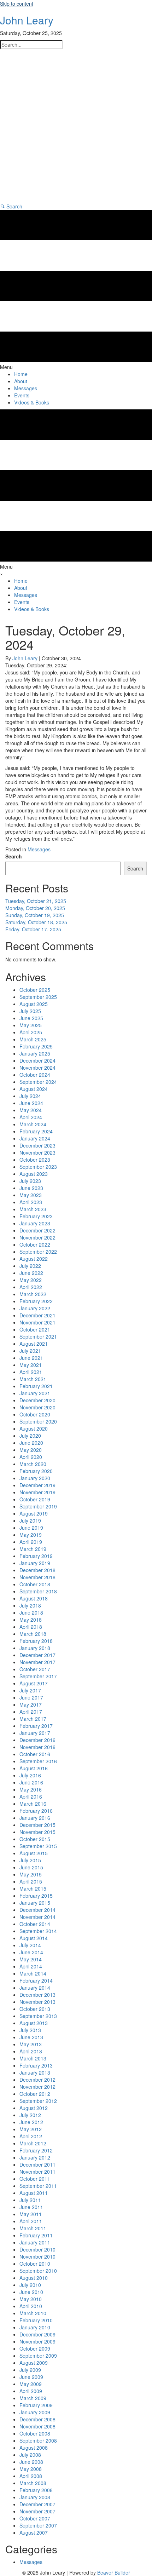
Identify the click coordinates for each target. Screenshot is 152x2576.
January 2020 (35, 1478)
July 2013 (30, 2030)
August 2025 (34, 1004)
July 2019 (30, 1520)
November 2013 (37, 2002)
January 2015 (35, 1903)
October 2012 (35, 2094)
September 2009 (38, 2356)
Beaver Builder (114, 2572)
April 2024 (31, 1117)
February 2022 (36, 1301)
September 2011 (38, 2186)
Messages (39, 849)
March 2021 (33, 1379)
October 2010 (35, 2264)
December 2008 (37, 2419)
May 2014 (31, 1959)
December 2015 (37, 1825)
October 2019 (35, 1499)
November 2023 (37, 1152)
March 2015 (33, 1888)
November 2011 (37, 2172)
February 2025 (36, 1046)
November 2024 (37, 1068)
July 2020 (30, 1436)
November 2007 (37, 2511)
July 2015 (30, 1860)
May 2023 (31, 1195)
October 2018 (35, 1584)
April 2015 (31, 1881)
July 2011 (30, 2200)
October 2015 (35, 1839)
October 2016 (35, 1754)
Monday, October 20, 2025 (35, 908)
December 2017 (37, 1655)
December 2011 (37, 2164)
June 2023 (31, 1188)
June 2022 (31, 1273)
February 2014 (36, 1980)
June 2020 (31, 1443)
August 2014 (34, 1938)
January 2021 (35, 1393)
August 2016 (34, 1768)
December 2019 (37, 1485)
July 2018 (30, 1605)
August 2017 (34, 1683)
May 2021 (31, 1365)
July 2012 (30, 2115)
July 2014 (30, 1945)
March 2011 (33, 2228)
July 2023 (30, 1181)
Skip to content (17, 4)
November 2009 (37, 2341)
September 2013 (38, 2016)
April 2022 (31, 1287)
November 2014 (37, 1917)
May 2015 (31, 1874)
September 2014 (38, 1931)
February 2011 (36, 2235)
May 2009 (31, 2384)
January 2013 (35, 2072)
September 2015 (38, 1846)
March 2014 (33, 1973)
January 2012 (35, 2157)
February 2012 (36, 2150)
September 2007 (38, 2525)
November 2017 (37, 1662)
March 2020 (33, 1464)
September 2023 (38, 1167)
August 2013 (34, 2023)
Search (14, 856)
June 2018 (31, 1612)
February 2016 (36, 1811)
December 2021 (37, 1315)
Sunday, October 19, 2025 (35, 915)
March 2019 (33, 1549)
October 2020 (35, 1414)
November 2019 (37, 1492)
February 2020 (36, 1471)
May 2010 (31, 2299)
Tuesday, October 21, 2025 (36, 901)
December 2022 (37, 1230)
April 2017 (31, 1712)
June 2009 (31, 2377)
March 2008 (33, 2483)
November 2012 (37, 2087)
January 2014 (35, 1988)
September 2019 (38, 1506)
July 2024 (30, 1096)
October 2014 (35, 1924)
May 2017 (31, 1704)
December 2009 (37, 2334)
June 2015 (31, 1867)
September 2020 (38, 1421)
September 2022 (38, 1252)
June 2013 (31, 2037)
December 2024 (37, 1060)
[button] (11, 206)
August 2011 (34, 2193)
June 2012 (31, 2122)
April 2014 (31, 1966)
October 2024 (35, 1075)
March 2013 (33, 2058)
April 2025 (31, 1032)
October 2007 (35, 2518)
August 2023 (34, 1174)
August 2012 (34, 2108)
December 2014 (37, 1910)
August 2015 (34, 1853)
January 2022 (35, 1308)
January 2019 (35, 1563)
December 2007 (37, 2504)
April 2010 (31, 2306)
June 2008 (31, 2462)
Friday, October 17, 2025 (33, 929)
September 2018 (38, 1591)
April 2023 (31, 1202)
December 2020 (37, 1400)
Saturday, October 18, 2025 (36, 922)
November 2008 (37, 2426)
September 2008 (38, 2440)
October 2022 (35, 1244)
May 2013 (31, 2044)
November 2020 (37, 1407)
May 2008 (31, 2469)
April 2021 (31, 1372)
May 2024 (31, 1110)
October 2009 (35, 2348)
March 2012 (33, 2143)
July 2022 (30, 1266)
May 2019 (31, 1535)
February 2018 (36, 1641)
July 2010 (30, 2285)
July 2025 (30, 1011)
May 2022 (31, 1280)
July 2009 (30, 2370)
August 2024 (34, 1089)
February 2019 (36, 1556)
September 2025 (38, 997)
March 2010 (33, 2313)
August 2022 (34, 1259)
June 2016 (31, 1782)
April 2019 (31, 1542)
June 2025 (31, 1018)
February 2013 (36, 2065)
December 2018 (37, 1570)
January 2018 (35, 1648)
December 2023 (37, 1145)
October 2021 (35, 1329)
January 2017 (35, 1733)
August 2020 (34, 1428)
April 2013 (31, 2051)
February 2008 (36, 2490)
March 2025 (33, 1039)
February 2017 (36, 1726)
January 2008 (35, 2497)
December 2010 (37, 2249)
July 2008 (30, 2455)
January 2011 (35, 2242)
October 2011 (35, 2179)
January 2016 (35, 1818)
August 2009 (34, 2363)
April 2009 (31, 2391)
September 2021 (38, 1336)
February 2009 (36, 2405)
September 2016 (38, 1761)
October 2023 (35, 1160)
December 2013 (37, 1995)
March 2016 (33, 1804)
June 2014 (31, 1952)
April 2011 (31, 2221)
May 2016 (31, 1789)
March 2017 (33, 1719)
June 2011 (31, 2207)
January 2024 (35, 1138)
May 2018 (31, 1620)
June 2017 (31, 1697)
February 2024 (36, 1131)
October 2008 (35, 2433)
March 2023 (33, 1209)
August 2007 (34, 2532)
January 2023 (35, 1223)
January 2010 (35, 2327)
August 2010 (34, 2278)
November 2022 (37, 1237)
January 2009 (35, 2412)
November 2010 (37, 2256)
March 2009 (33, 2398)
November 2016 (37, 1747)
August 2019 (34, 1513)
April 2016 (31, 1796)
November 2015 (37, 1832)
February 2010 (36, 2320)
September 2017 (38, 1676)
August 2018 (34, 1598)
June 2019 (31, 1528)
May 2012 (31, 2129)
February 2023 (36, 1216)
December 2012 (37, 2080)
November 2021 (37, 1322)
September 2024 (38, 1082)
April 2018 (31, 1627)
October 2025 (35, 990)
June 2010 (31, 2292)
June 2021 (31, 1358)
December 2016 (37, 1740)
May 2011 (31, 2214)
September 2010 (38, 2271)
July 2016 (30, 1775)
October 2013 (35, 2009)
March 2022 (33, 1294)
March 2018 (33, 1634)
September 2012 (38, 2101)
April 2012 (31, 2136)
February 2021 (36, 1386)
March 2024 (33, 1124)
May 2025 (31, 1025)
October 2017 (35, 1669)
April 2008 (31, 2476)
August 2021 (34, 1344)
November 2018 (37, 1577)
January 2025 (35, 1053)
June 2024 (31, 1103)
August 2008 (34, 2448)
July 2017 (30, 1690)
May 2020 (31, 1450)
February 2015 (36, 1896)
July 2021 (30, 1351)
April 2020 (31, 1457)
